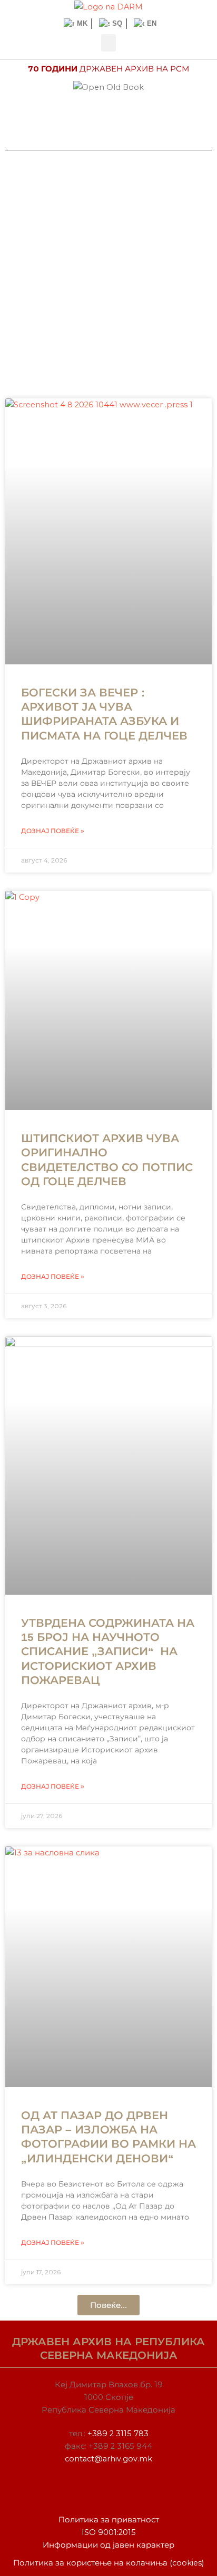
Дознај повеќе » (53, 831)
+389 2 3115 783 (118, 2434)
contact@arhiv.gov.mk (108, 2459)
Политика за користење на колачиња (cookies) (108, 2563)
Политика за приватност (109, 2520)
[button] (108, 43)
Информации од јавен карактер (108, 2545)
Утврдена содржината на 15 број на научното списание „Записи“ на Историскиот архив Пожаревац (108, 1651)
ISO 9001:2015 (109, 2532)
